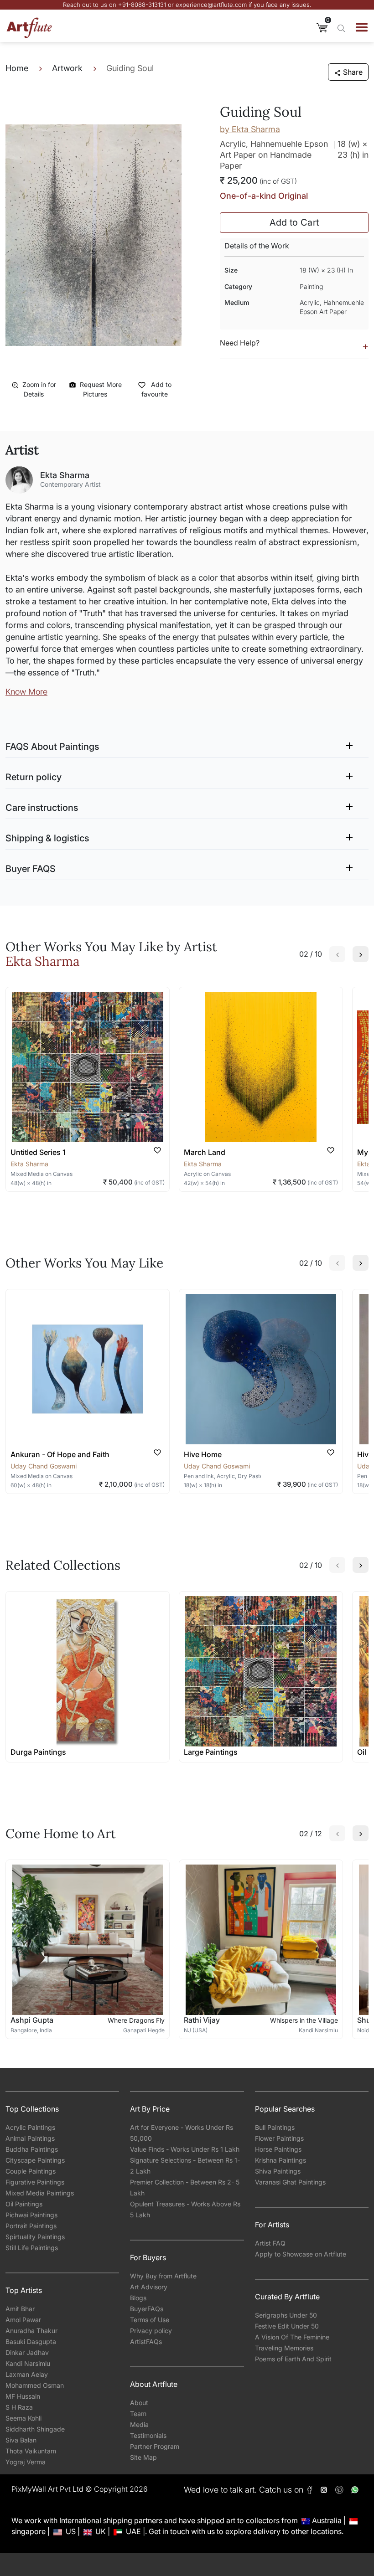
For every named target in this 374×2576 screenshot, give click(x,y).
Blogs (138, 2298)
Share (353, 72)
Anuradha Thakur (31, 2331)
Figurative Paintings (35, 2182)
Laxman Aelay (27, 2374)
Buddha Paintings (32, 2149)
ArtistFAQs (146, 2342)
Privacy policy (151, 2331)
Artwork (67, 68)
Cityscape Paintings (35, 2160)
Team (138, 2414)
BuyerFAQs (147, 2309)
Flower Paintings (279, 2138)
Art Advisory (149, 2287)
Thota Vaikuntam (31, 2451)
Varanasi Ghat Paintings (290, 2182)
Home (17, 68)
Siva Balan (21, 2440)
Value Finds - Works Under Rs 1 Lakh (185, 2149)
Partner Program (155, 2446)
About (139, 2403)
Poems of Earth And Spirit (293, 2359)
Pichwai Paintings (31, 2215)
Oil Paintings (24, 2204)
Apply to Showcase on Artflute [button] (301, 2254)
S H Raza (19, 2407)
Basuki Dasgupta (31, 2342)
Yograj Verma (26, 2462)
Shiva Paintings (278, 2171)
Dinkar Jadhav (27, 2352)
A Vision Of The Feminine (292, 2337)
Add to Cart (294, 222)
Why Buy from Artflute (163, 2276)
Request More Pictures (101, 389)
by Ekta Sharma (250, 129)
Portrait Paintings (31, 2226)
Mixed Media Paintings (40, 2193)
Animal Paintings (30, 2138)
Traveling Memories (284, 2348)
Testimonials (148, 2435)
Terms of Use (150, 2320)
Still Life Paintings (32, 2248)
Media (139, 2424)
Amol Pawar (23, 2320)
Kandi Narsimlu (28, 2363)
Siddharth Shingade (35, 2429)
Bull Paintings (275, 2127)
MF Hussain (23, 2396)
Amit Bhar (20, 2309)
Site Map (143, 2457)
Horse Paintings (278, 2149)
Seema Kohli (23, 2418)
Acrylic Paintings (30, 2127)
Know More (26, 692)
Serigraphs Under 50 (286, 2315)
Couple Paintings (31, 2171)
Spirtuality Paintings (35, 2237)
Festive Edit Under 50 (287, 2326)
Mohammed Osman (35, 2385)
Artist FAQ (270, 2243)
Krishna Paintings (280, 2160)
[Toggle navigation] (362, 27)
